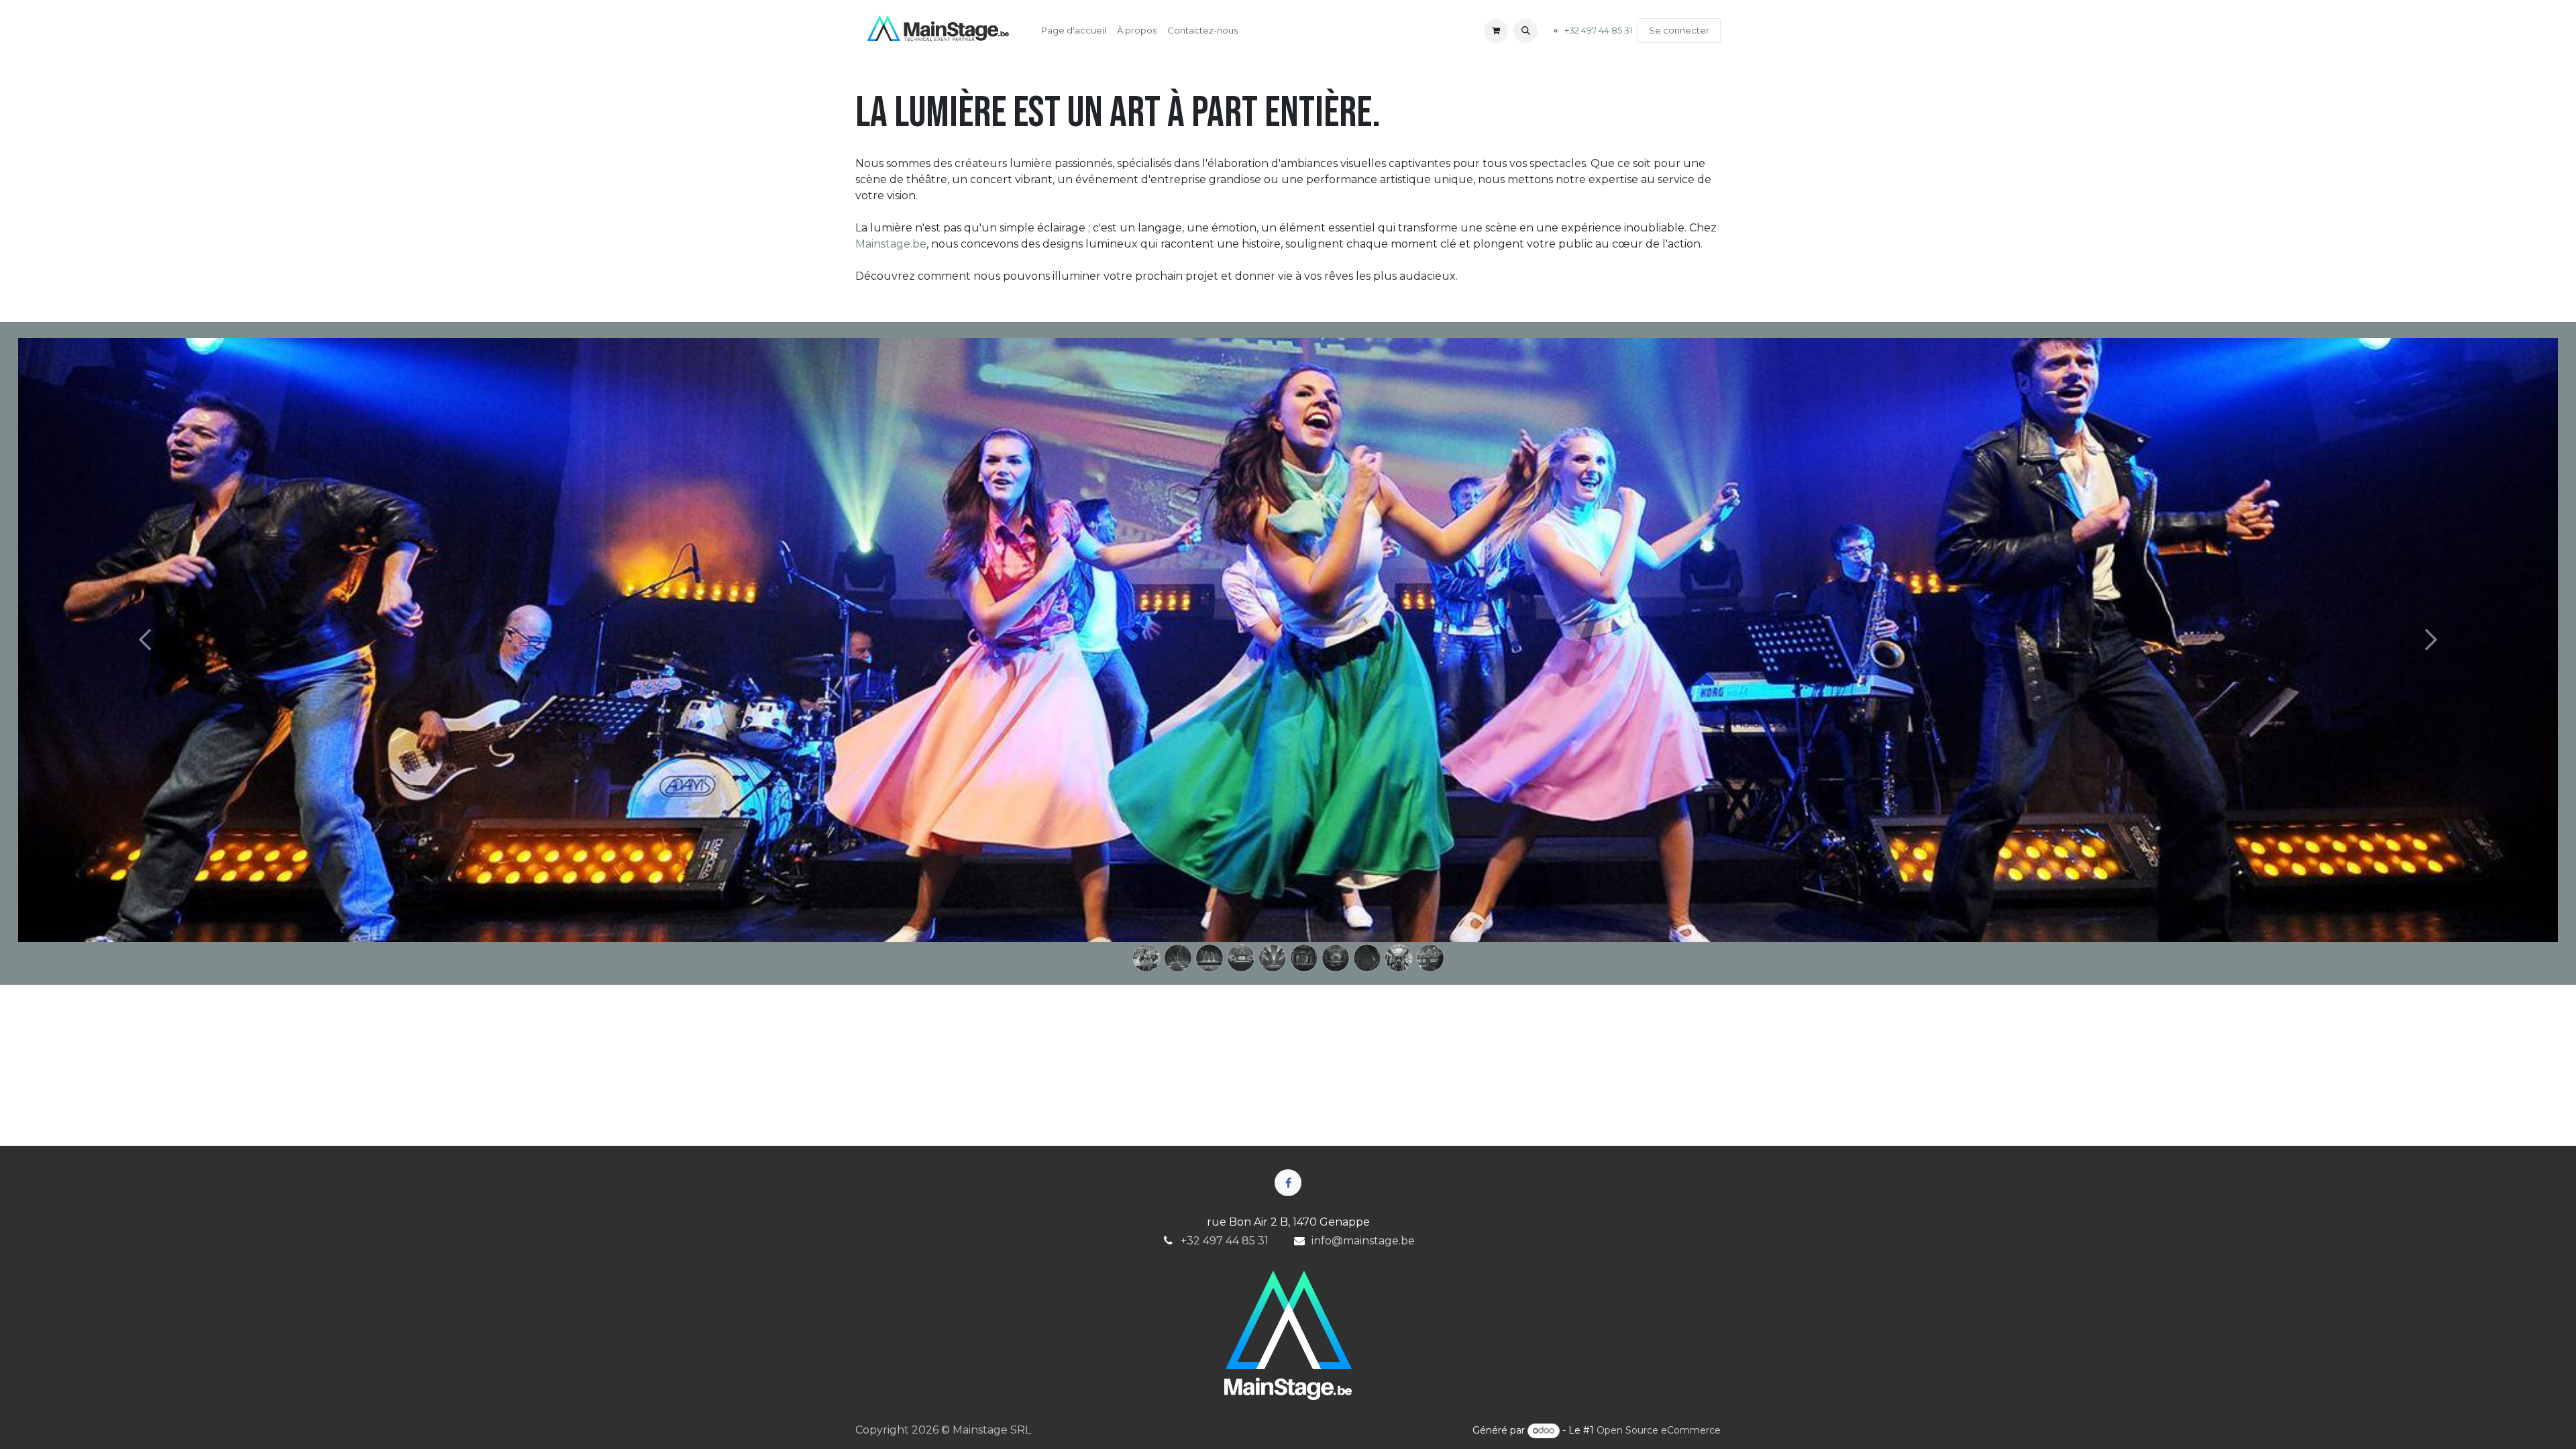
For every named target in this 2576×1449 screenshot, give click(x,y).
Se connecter (1679, 30)
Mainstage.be (891, 244)
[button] (1525, 31)
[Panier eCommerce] (1496, 31)
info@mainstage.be (1363, 1241)
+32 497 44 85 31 (1598, 30)
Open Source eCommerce (1659, 1430)
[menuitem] (1074, 31)
